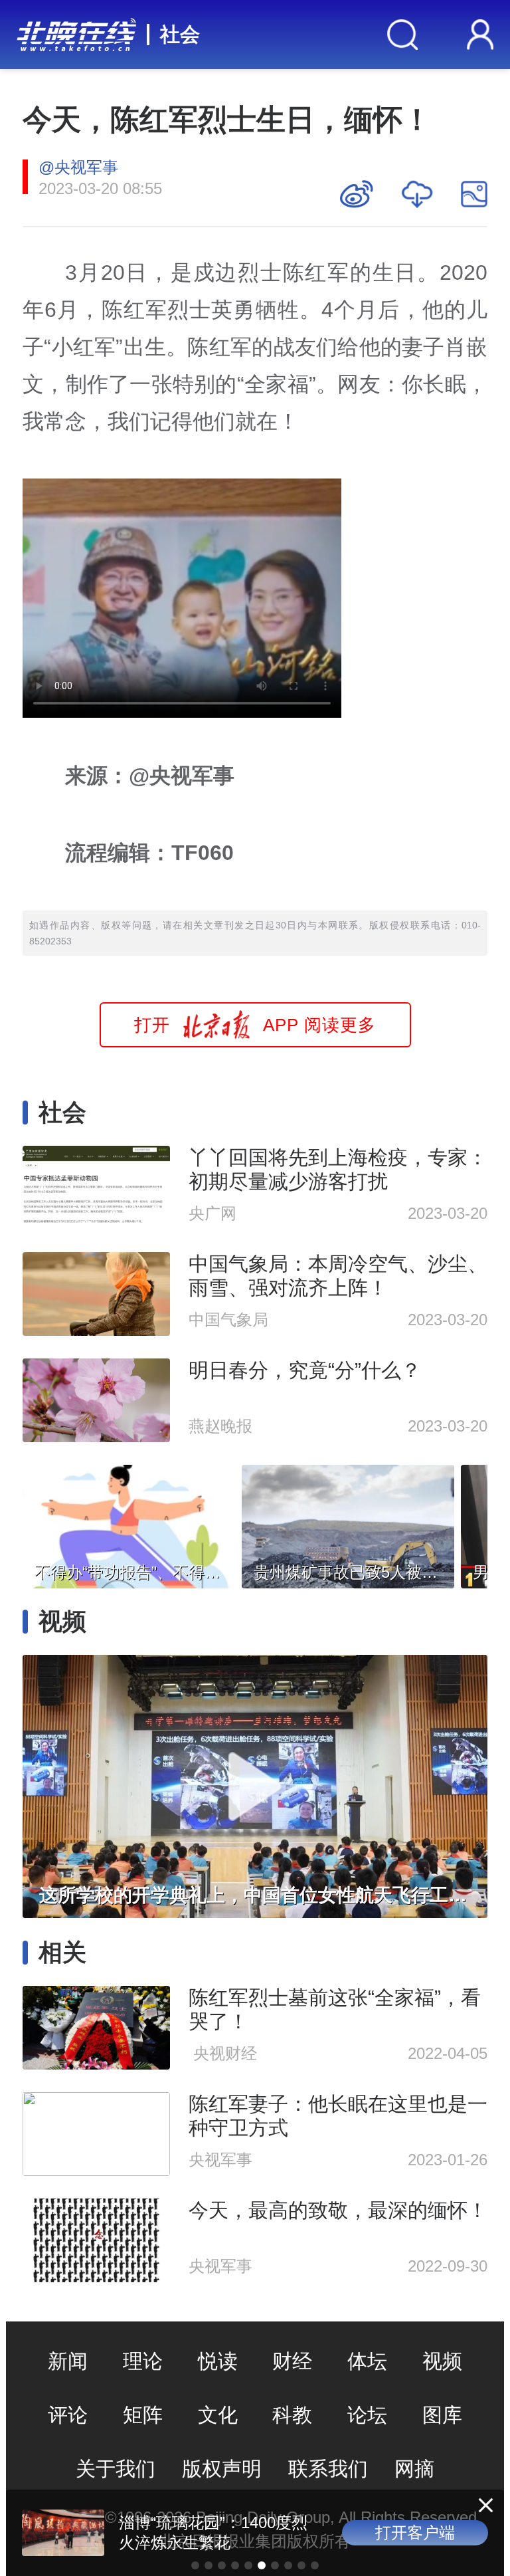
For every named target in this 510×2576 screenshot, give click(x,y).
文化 (218, 2415)
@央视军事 (78, 167)
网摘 (414, 2469)
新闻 (68, 2361)
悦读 (218, 2361)
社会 (180, 34)
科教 (292, 2415)
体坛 (367, 2361)
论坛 (367, 2415)
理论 (143, 2361)
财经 (292, 2361)
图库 (442, 2415)
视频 (442, 2361)
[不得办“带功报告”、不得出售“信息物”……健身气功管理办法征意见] (129, 1523)
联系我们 (328, 2469)
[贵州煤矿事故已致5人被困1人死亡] (348, 1523)
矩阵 (143, 2415)
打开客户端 (415, 2532)
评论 (68, 2415)
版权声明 (222, 2469)
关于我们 (116, 2469)
